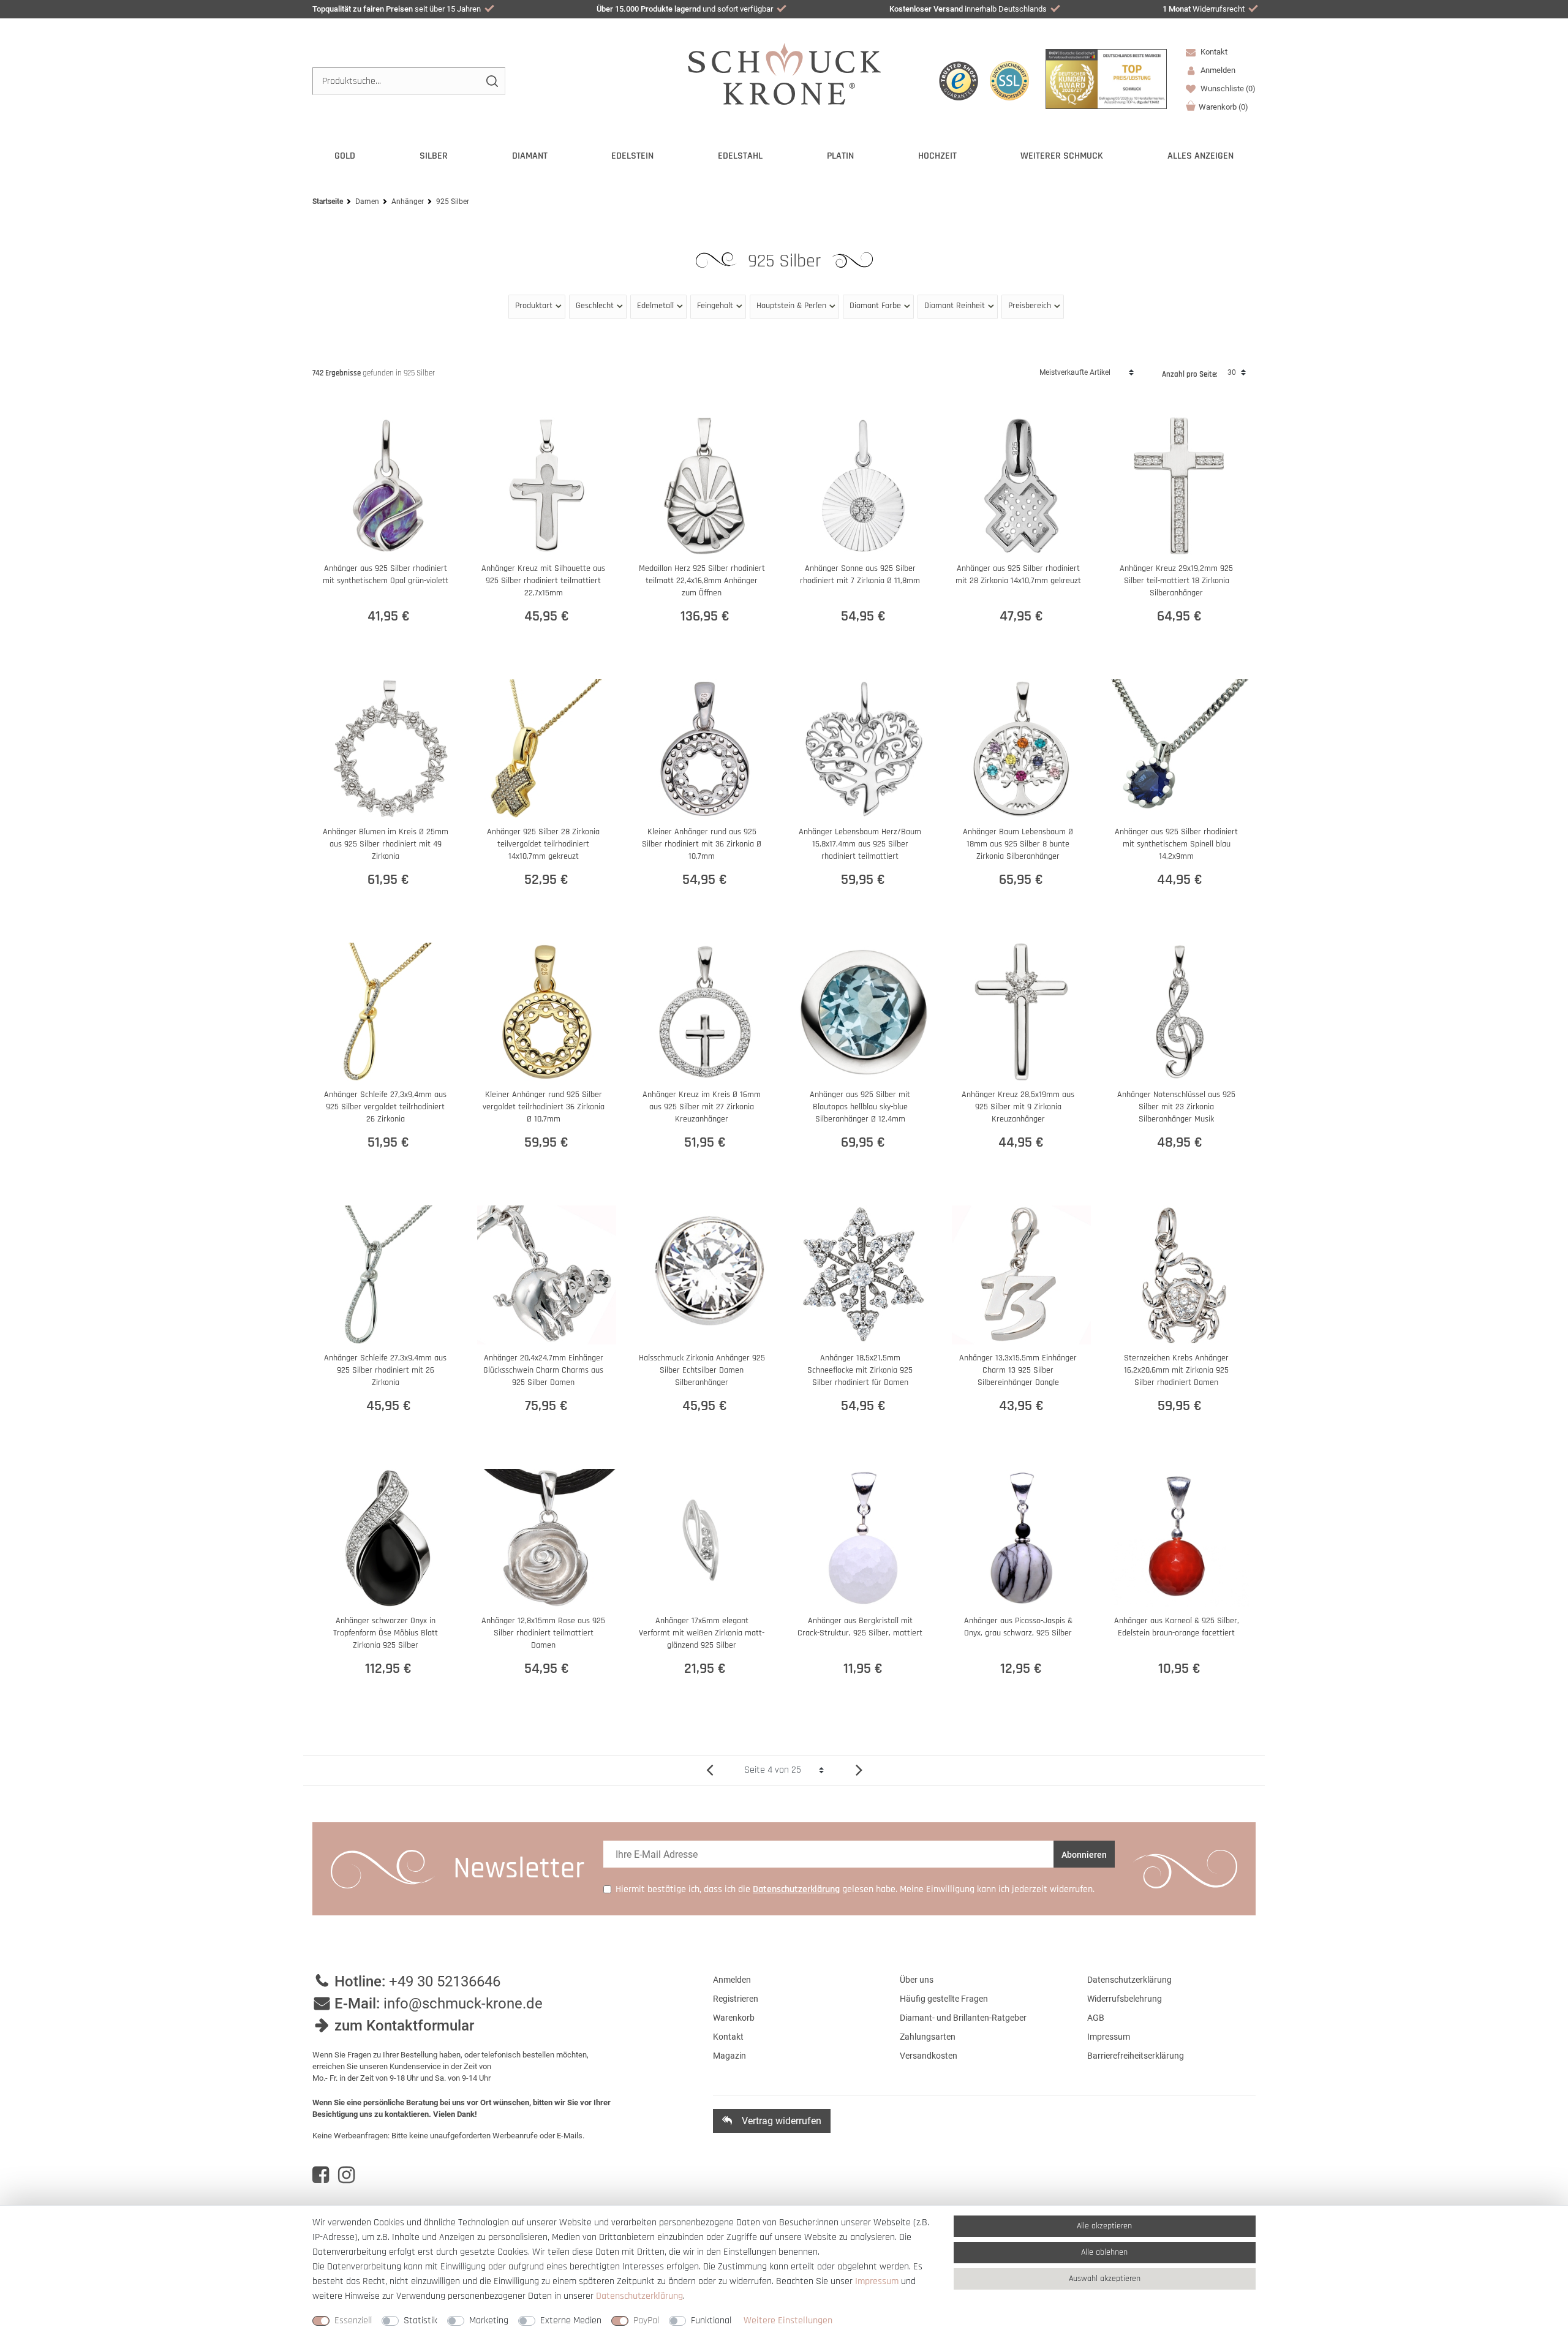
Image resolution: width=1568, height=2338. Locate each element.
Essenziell (353, 2321)
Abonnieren (1084, 1855)
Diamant (530, 156)
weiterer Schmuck (1062, 156)
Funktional (711, 2321)
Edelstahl (740, 156)
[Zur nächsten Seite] (854, 1770)
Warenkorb (1223, 107)
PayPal (646, 2321)
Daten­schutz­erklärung (639, 2296)
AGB (1096, 2018)
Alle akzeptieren (1104, 2226)
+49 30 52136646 (445, 1982)
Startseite (328, 202)
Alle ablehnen (1104, 2252)
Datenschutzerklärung (1129, 1980)
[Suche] (492, 81)
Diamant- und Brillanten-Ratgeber (963, 2018)
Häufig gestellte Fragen (944, 1999)
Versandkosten (929, 2056)
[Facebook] (321, 2175)
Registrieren (736, 1999)
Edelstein (632, 156)
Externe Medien (571, 2321)
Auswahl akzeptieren (1105, 2279)
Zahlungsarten (928, 2037)
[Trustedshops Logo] (959, 81)
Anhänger (408, 202)
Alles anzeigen (1200, 156)
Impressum (1109, 2037)
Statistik (420, 2321)
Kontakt (1213, 52)
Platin (840, 156)
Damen (367, 202)
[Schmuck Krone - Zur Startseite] (784, 73)
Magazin (729, 2056)
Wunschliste (1227, 89)
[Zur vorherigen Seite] (714, 1770)
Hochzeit (937, 156)
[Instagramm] (346, 2175)
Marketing (489, 2321)
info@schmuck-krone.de (463, 2004)
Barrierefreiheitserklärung (1136, 2056)
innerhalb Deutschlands (968, 9)
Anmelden (732, 1980)
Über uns (917, 1980)
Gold (345, 156)
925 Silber (787, 261)
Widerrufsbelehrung (1125, 1999)
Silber (434, 156)
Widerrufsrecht (1204, 9)
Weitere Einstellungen (788, 2321)
